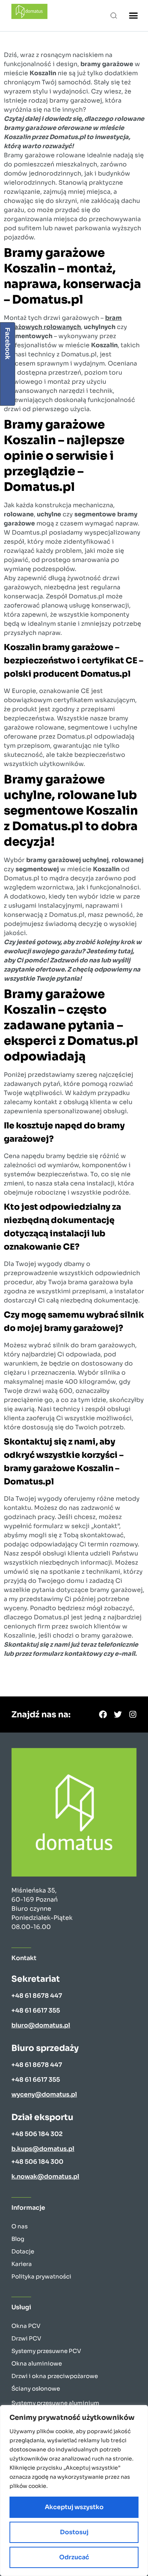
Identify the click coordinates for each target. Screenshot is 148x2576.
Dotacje (23, 2251)
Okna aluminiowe (37, 2363)
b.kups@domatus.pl (43, 2149)
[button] (114, 15)
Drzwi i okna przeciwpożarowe (55, 2376)
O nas (20, 2226)
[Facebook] (103, 1714)
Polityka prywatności (41, 2276)
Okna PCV (26, 2326)
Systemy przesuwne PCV (46, 2351)
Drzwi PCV (26, 2338)
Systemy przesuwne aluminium (55, 2403)
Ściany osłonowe (36, 2388)
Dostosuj (74, 2532)
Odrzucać (74, 2557)
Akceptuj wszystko (74, 2507)
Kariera (22, 2264)
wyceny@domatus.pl (44, 2094)
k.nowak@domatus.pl (45, 2176)
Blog (18, 2239)
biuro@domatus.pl (41, 2025)
